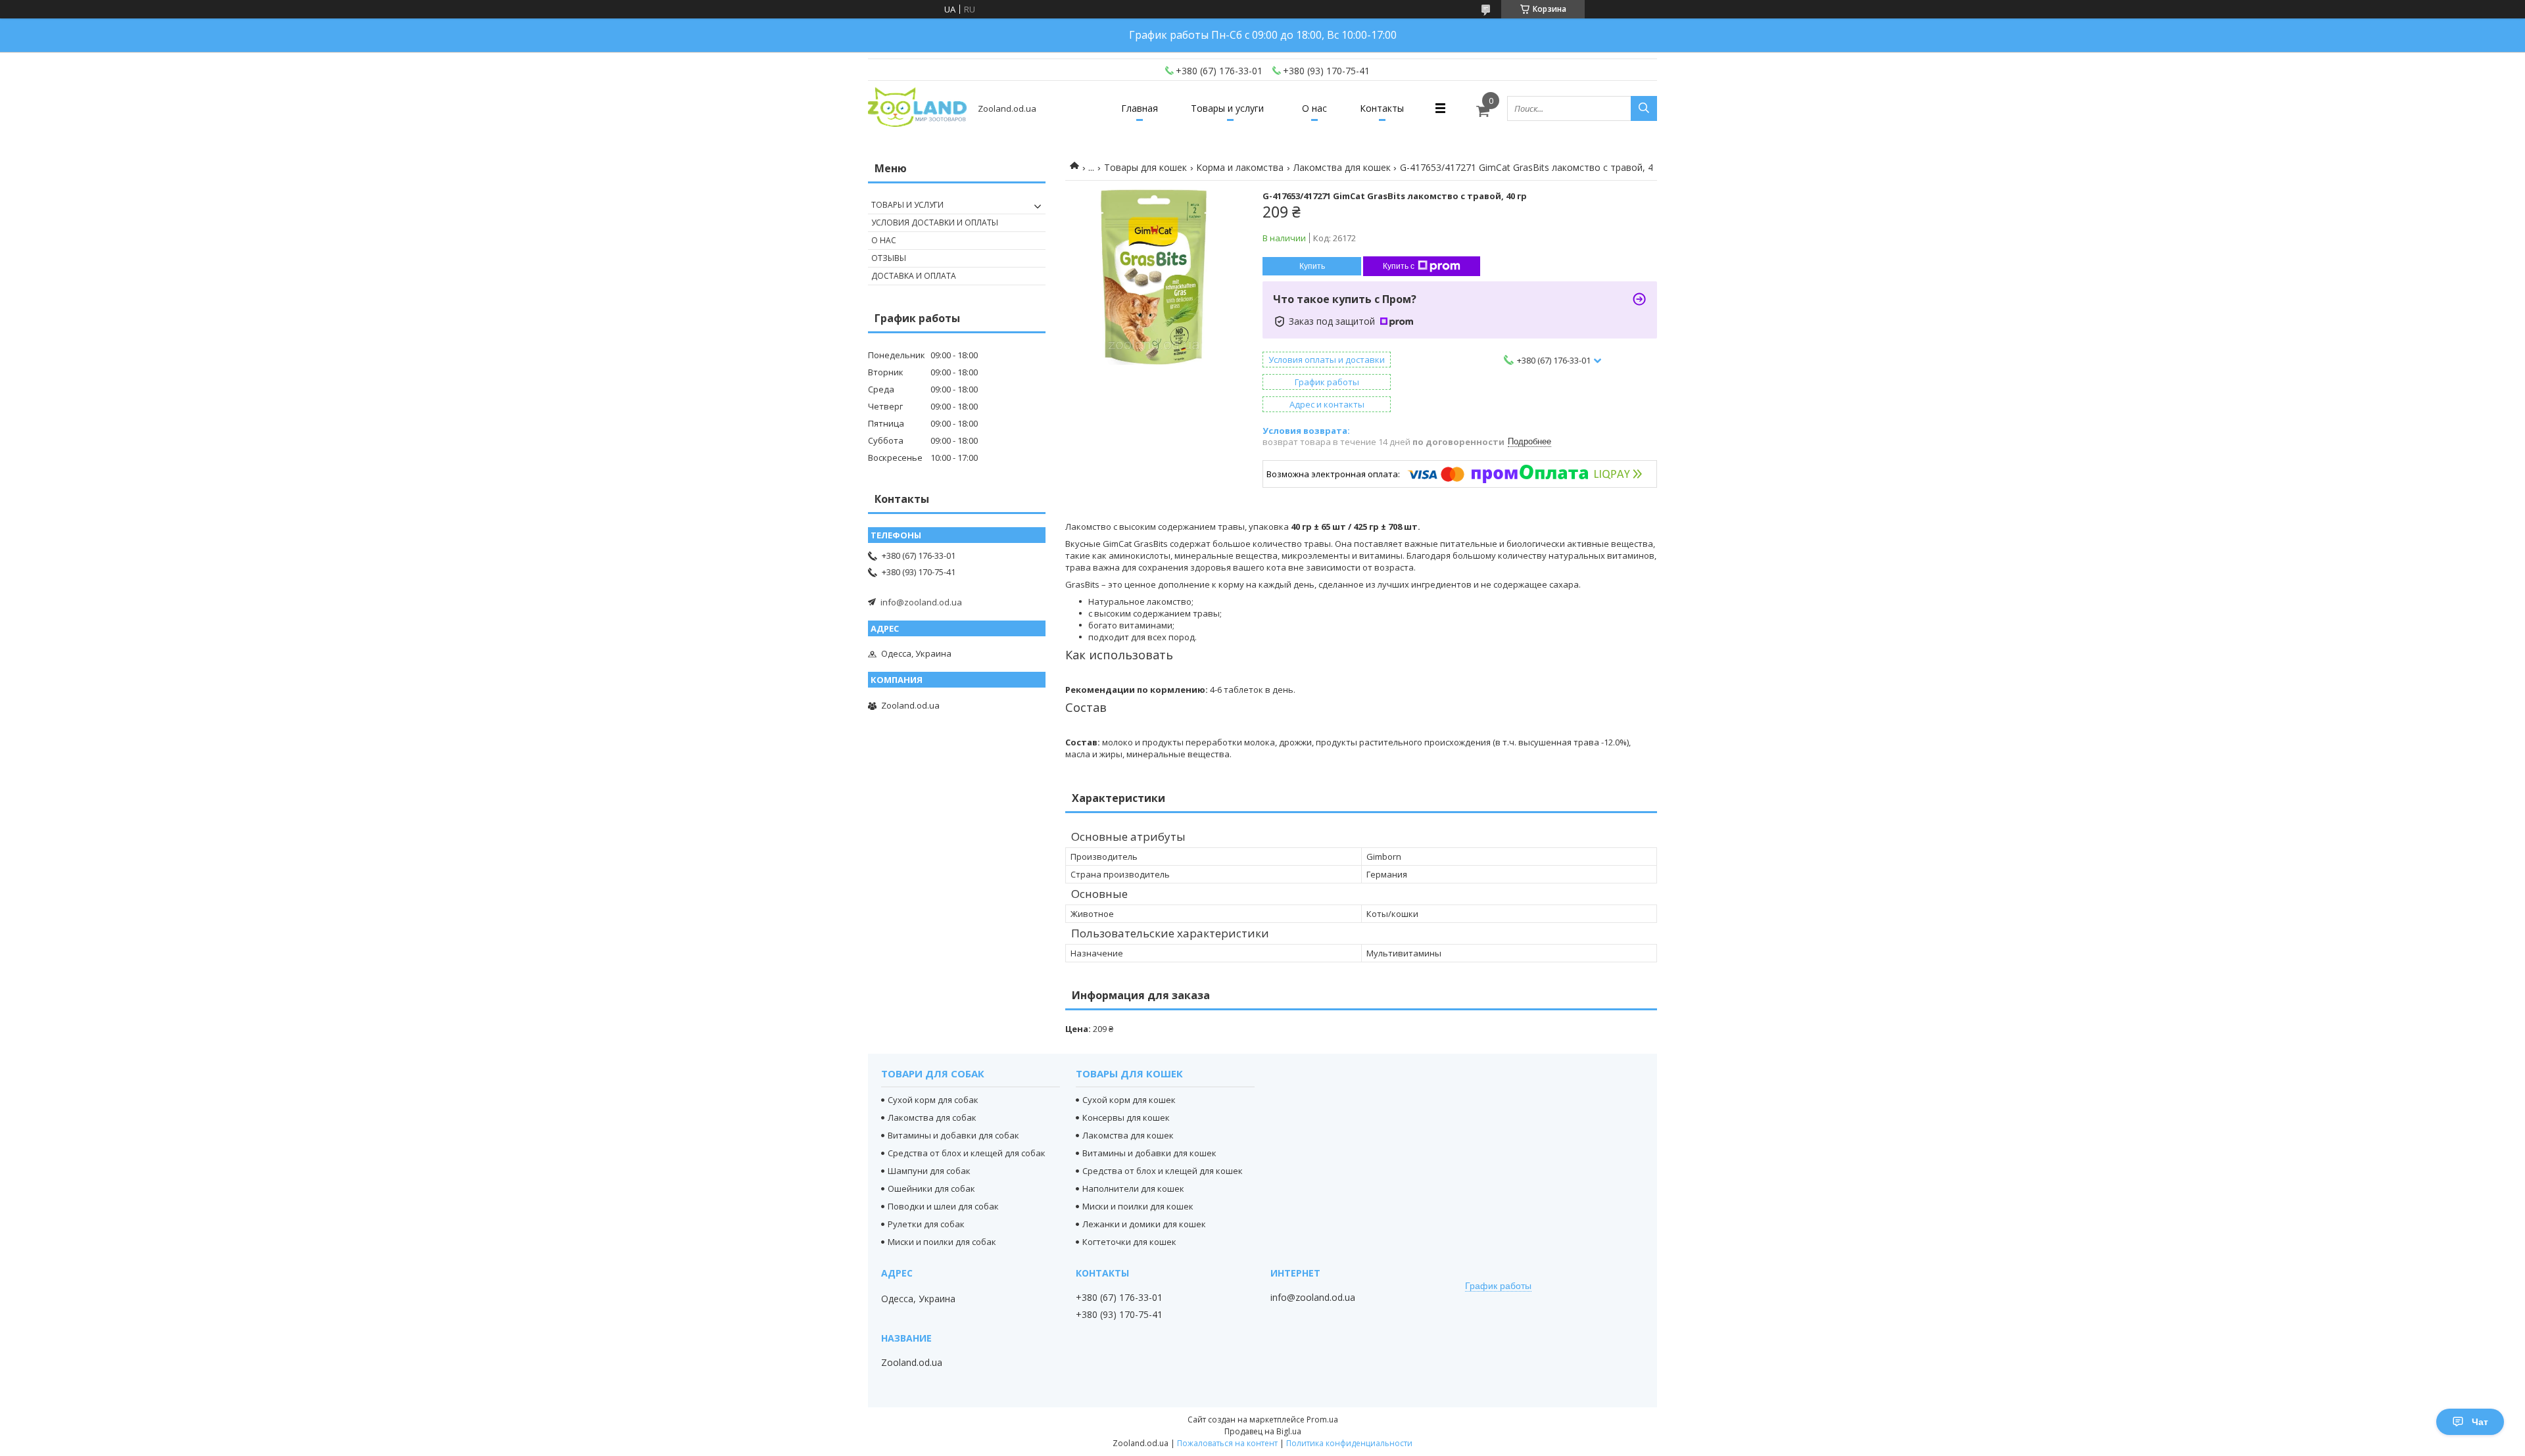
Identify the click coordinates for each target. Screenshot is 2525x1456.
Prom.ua (1322, 1420)
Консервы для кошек (1126, 1117)
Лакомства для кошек (1342, 167)
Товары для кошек (1145, 167)
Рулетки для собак (926, 1224)
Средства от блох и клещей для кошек (1163, 1171)
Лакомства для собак (932, 1117)
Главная (1140, 108)
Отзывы (889, 258)
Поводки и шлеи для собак (943, 1206)
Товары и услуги (1227, 108)
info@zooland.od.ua (921, 602)
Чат (2480, 1422)
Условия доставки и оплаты (935, 223)
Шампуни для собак (929, 1171)
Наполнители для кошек (1133, 1188)
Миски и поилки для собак (942, 1242)
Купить (1312, 266)
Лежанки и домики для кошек (1144, 1224)
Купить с (1399, 266)
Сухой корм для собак (933, 1100)
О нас (1314, 108)
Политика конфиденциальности (1349, 1443)
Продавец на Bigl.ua (1263, 1431)
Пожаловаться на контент (1227, 1443)
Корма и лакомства (1240, 167)
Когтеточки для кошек (1129, 1242)
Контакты (1382, 108)
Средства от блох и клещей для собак (967, 1153)
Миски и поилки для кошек (1138, 1206)
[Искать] (1644, 108)
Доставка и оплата (914, 276)
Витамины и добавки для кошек (1149, 1153)
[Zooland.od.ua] (917, 108)
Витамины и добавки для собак (953, 1135)
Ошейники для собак (931, 1188)
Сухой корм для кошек (1129, 1100)
